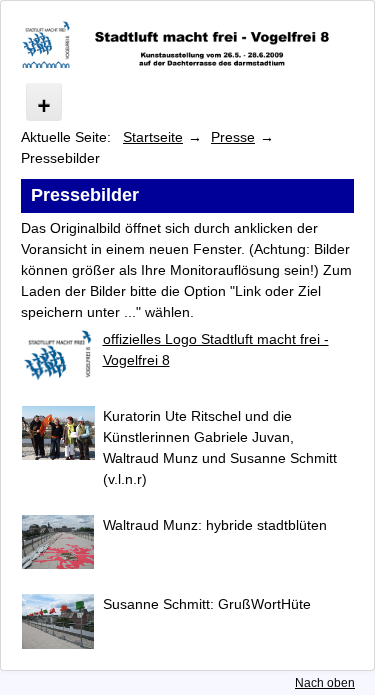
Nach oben (325, 683)
